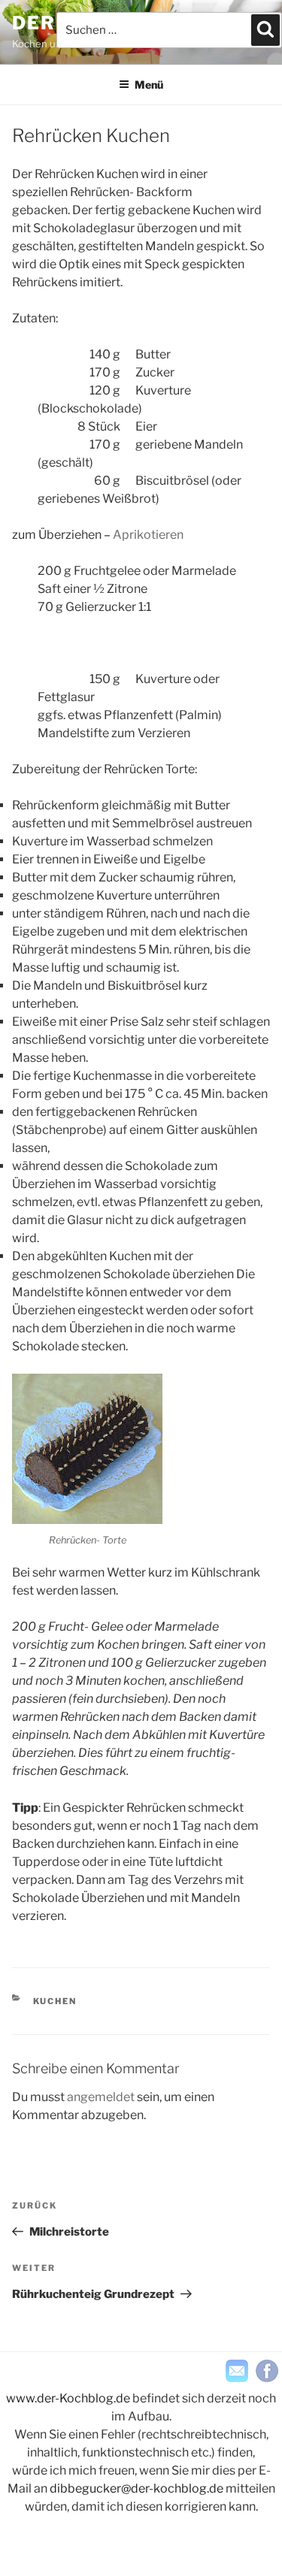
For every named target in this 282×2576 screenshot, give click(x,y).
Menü (149, 85)
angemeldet (101, 2097)
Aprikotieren (148, 535)
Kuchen (55, 2001)
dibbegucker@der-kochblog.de (136, 2488)
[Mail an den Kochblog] (237, 2371)
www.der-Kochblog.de (68, 2398)
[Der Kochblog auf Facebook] (267, 2371)
